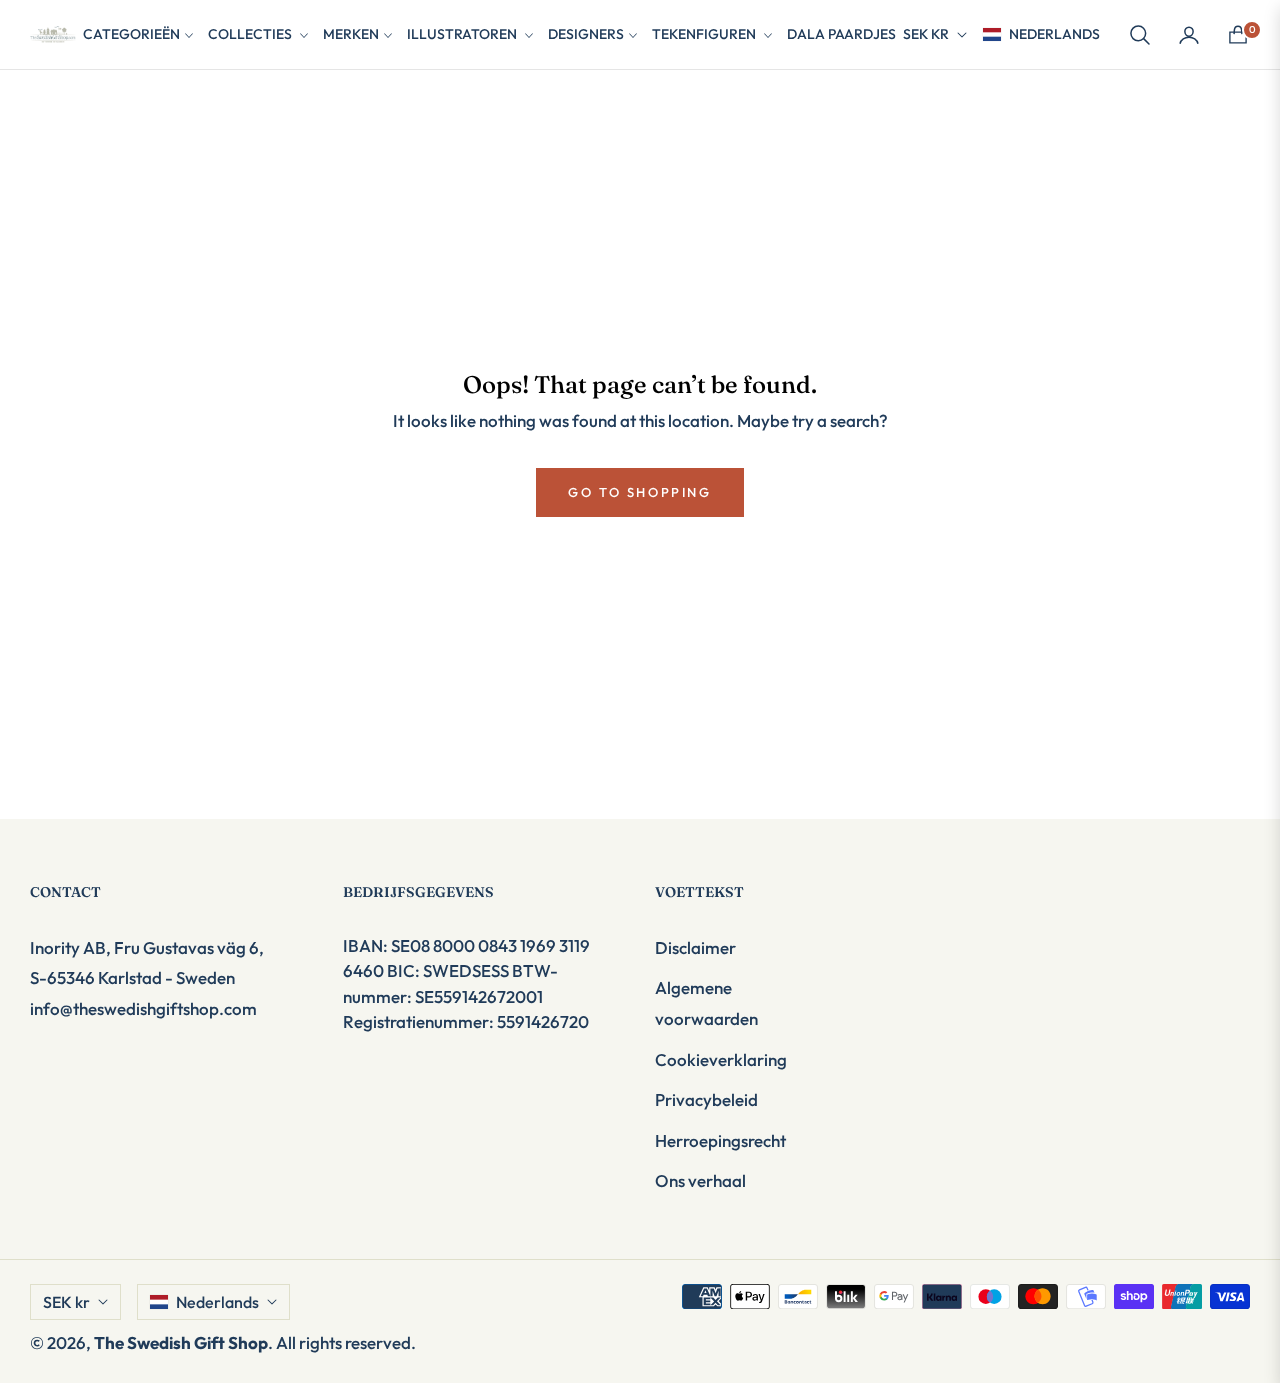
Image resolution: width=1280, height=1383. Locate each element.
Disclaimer (695, 947)
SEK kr (926, 34)
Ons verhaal (700, 1180)
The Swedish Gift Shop (181, 1342)
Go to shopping (639, 492)
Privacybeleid (706, 1099)
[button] (1140, 35)
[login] (1189, 35)
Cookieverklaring (721, 1059)
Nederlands (1054, 34)
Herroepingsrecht (720, 1140)
